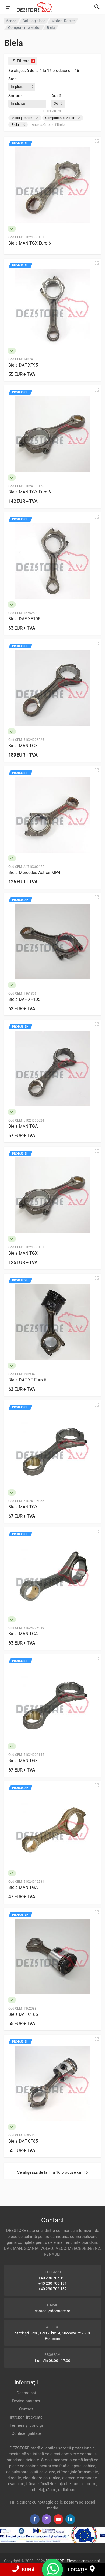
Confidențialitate (26, 2433)
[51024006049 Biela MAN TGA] (52, 1576)
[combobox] (22, 87)
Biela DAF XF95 (23, 365)
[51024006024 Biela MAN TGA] (52, 1068)
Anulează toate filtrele (48, 125)
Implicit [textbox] (17, 87)
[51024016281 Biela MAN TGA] (52, 1830)
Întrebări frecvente (26, 2417)
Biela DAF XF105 (24, 619)
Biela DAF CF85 (23, 2014)
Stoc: (13, 79)
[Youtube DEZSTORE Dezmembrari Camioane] (58, 2519)
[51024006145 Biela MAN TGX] (52, 1703)
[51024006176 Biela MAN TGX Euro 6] (52, 434)
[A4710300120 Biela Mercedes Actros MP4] (52, 815)
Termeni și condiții (26, 2425)
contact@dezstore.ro (52, 2311)
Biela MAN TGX (23, 746)
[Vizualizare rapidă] (97, 141)
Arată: (57, 96)
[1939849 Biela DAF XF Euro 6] (52, 1322)
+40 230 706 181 (53, 2283)
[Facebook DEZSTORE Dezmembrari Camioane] (35, 2519)
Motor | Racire (22, 118)
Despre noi (26, 2393)
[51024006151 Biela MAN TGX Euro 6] (52, 185)
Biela (15, 125)
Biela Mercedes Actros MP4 (34, 873)
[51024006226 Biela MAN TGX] (52, 688)
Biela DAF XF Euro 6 (27, 1380)
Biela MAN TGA (23, 1126)
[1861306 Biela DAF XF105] (52, 942)
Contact (26, 2409)
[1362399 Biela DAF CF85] (52, 1957)
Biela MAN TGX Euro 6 (30, 243)
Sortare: (15, 96)
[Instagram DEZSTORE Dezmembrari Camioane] (47, 2519)
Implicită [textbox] (18, 103)
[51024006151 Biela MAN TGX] (52, 1195)
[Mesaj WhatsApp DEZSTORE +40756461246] (53, 2572)
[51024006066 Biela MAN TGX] (52, 1449)
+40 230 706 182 (53, 2289)
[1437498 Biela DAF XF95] (52, 307)
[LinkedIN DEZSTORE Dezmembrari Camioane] (70, 2519)
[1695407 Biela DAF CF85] (52, 2083)
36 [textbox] (56, 103)
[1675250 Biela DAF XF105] (52, 561)
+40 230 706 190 (53, 2278)
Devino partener (26, 2401)
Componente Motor (60, 118)
